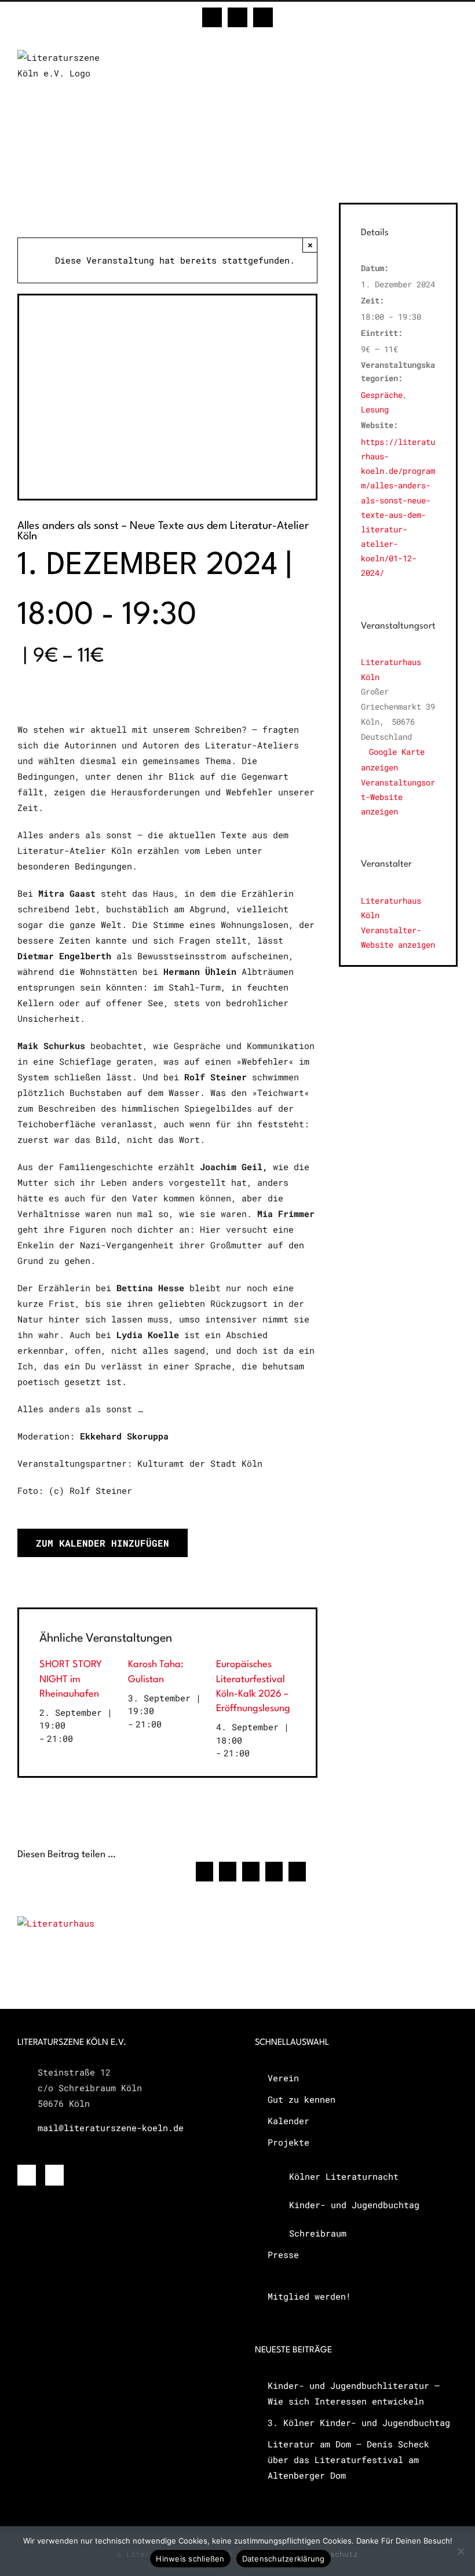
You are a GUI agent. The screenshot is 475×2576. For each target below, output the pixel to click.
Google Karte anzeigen (393, 759)
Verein (283, 2078)
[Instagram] (54, 2175)
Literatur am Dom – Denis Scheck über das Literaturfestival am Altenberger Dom (348, 2460)
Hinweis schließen (190, 2559)
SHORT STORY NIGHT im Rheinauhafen (71, 1679)
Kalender (288, 2121)
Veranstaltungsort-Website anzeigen (398, 797)
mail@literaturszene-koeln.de (111, 2128)
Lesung (375, 409)
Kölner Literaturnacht (344, 2176)
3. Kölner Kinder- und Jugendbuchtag (359, 2422)
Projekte (288, 2142)
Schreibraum (318, 2233)
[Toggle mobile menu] (453, 56)
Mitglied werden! (309, 2296)
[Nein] (461, 2551)
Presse (283, 2255)
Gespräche (382, 395)
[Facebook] (27, 2175)
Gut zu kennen (302, 2099)
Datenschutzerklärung (284, 2559)
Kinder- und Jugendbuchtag (354, 2205)
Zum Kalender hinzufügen (103, 1543)
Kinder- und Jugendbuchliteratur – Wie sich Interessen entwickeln (354, 2393)
